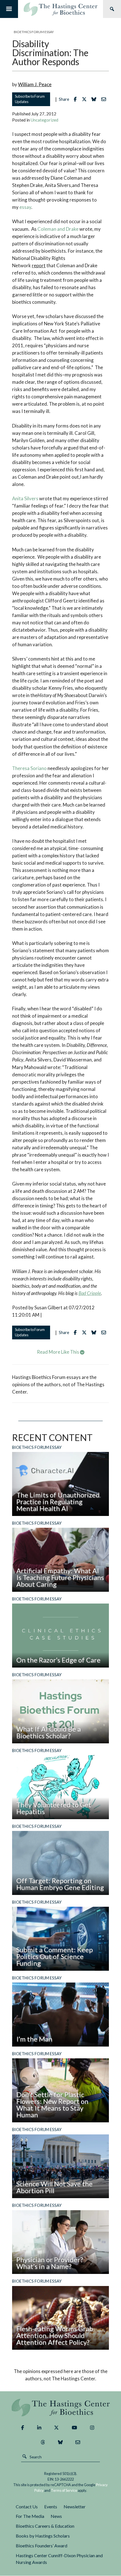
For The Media (30, 2516)
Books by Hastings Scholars (43, 2536)
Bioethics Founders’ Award (42, 2546)
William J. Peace (35, 84)
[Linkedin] (39, 2427)
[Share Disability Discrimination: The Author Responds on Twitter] (86, 99)
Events (51, 2507)
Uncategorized (44, 120)
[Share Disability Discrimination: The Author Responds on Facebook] (77, 99)
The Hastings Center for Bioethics (60, 9)
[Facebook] (23, 2427)
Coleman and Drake (58, 229)
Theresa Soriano (29, 768)
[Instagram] (92, 2427)
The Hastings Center (61, 2407)
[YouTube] (74, 2427)
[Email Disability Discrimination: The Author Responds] (105, 99)
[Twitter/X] (56, 2427)
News (56, 2516)
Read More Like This (58, 1352)
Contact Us (27, 2507)
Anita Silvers (25, 498)
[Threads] (43, 2442)
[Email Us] (78, 2442)
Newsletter (75, 2507)
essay (25, 207)
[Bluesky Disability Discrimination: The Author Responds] (95, 99)
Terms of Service (64, 2490)
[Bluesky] (60, 2442)
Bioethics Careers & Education (45, 2526)
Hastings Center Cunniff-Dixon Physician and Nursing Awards (59, 2559)
